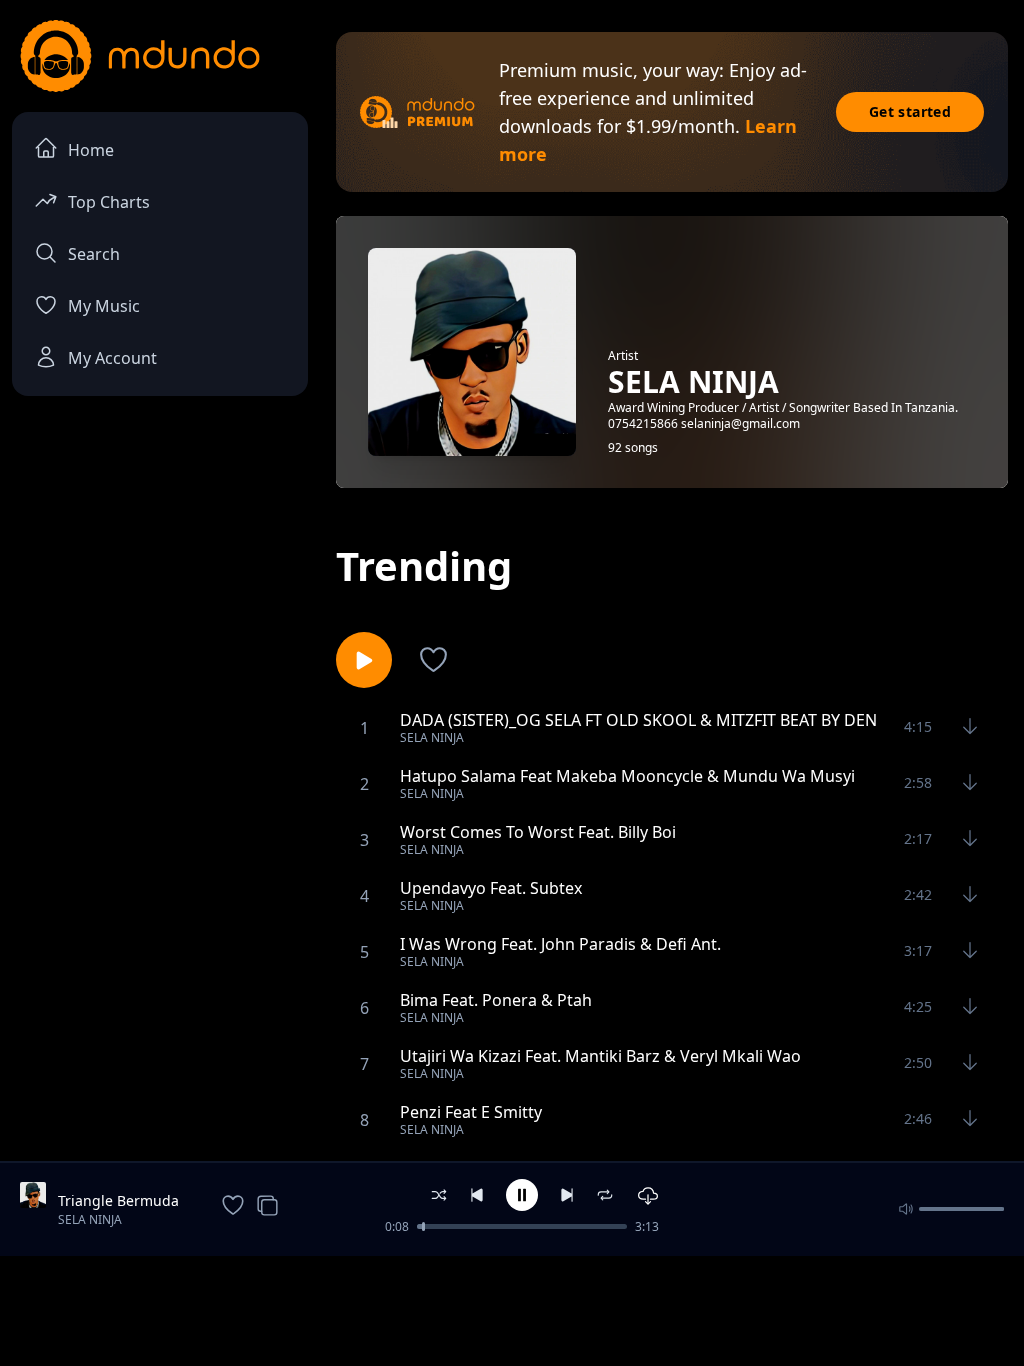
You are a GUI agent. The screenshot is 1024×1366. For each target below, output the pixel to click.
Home (91, 150)
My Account (112, 358)
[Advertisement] (512, 1309)
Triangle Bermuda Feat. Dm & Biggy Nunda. (118, 1201)
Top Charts (109, 202)
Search (94, 254)
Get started (910, 111)
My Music (104, 306)
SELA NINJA (90, 1219)
